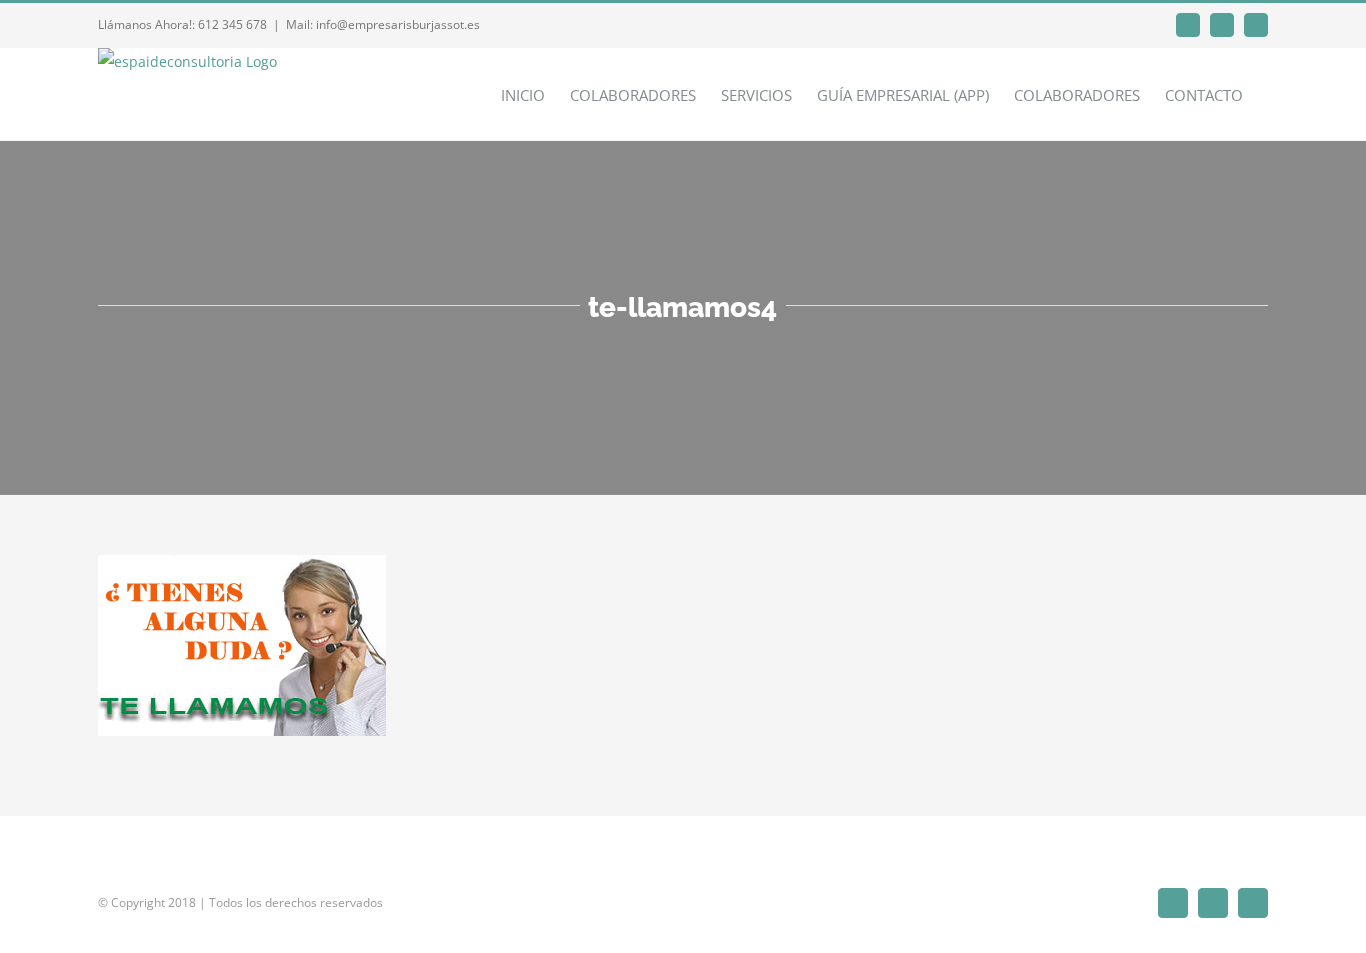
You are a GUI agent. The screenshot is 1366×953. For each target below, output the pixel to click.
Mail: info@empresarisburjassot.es (383, 24)
